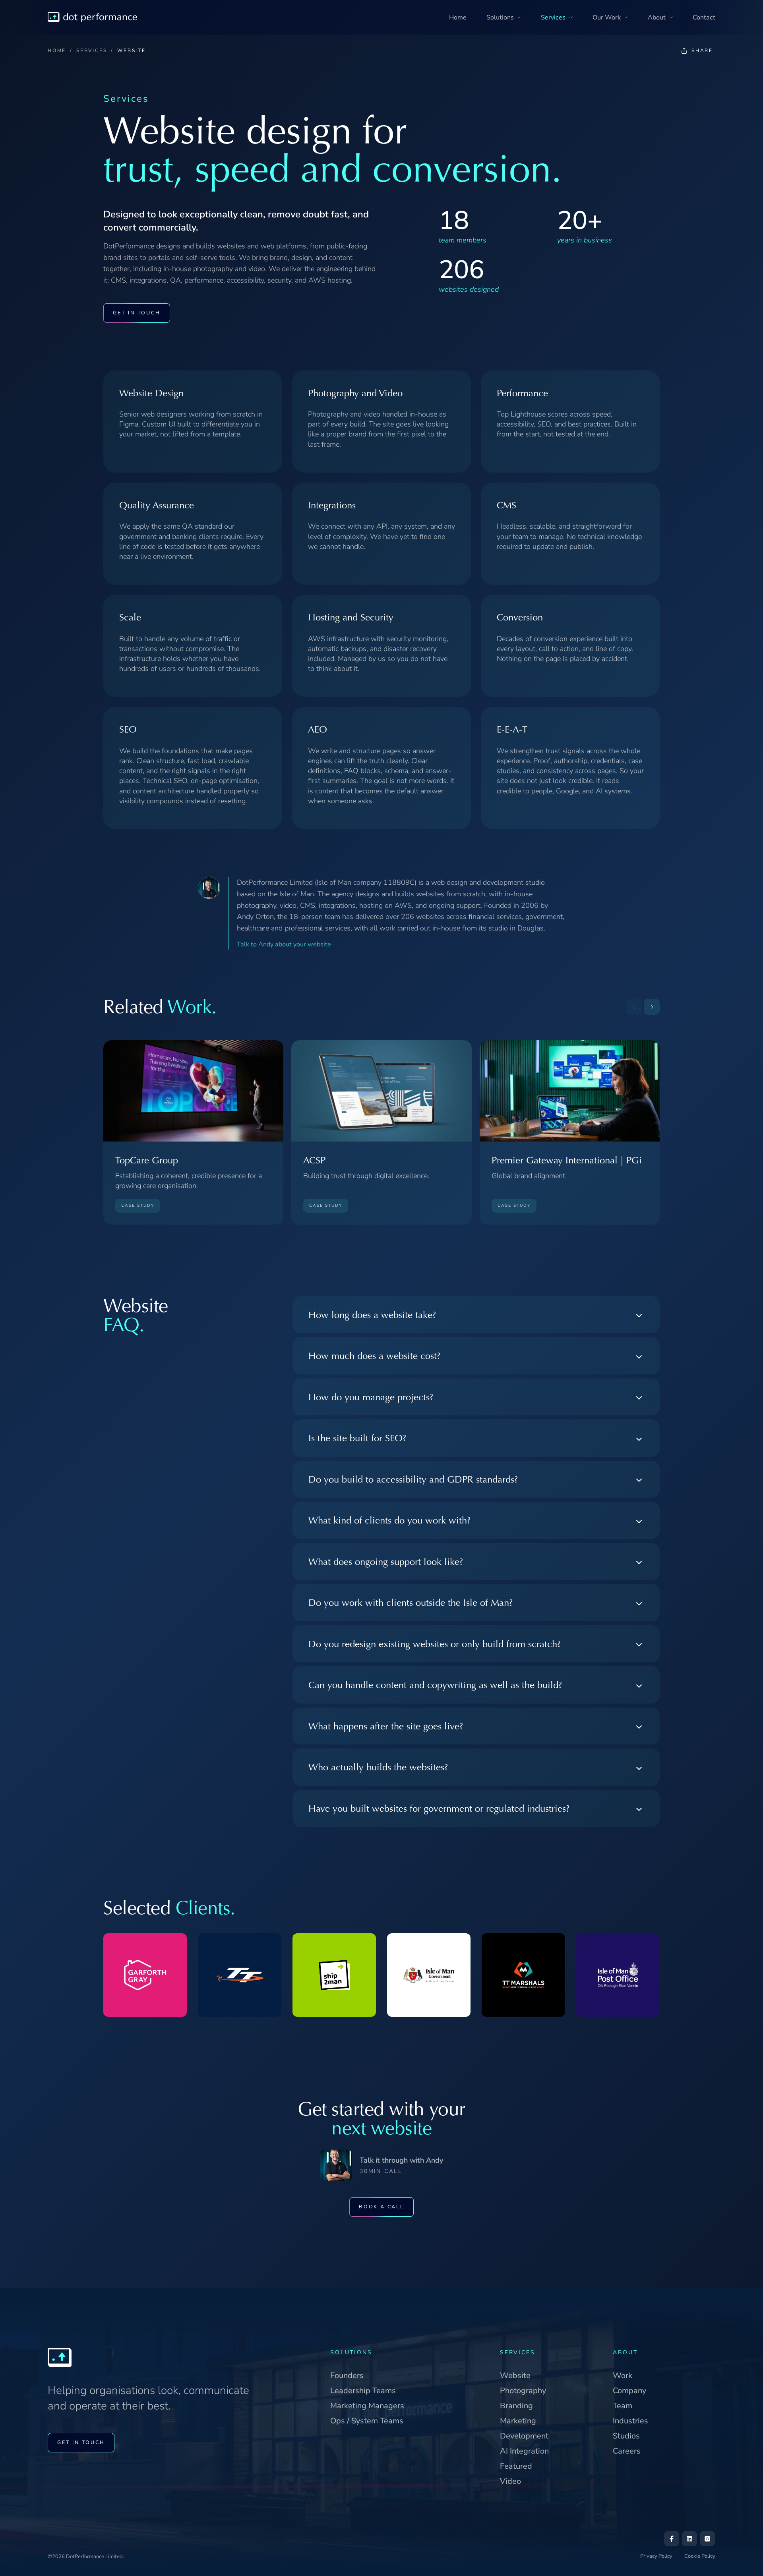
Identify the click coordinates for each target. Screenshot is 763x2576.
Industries (630, 2421)
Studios (626, 2436)
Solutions (500, 17)
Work (623, 2375)
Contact (704, 17)
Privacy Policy (656, 2556)
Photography (523, 2391)
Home (458, 17)
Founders (347, 2375)
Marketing (518, 2421)
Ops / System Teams (367, 2421)
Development (524, 2436)
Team (623, 2406)
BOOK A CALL (381, 2207)
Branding (516, 2406)
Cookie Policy (700, 2556)
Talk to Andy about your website (284, 944)
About (657, 17)
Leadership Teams (363, 2391)
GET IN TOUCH (137, 313)
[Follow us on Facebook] (672, 2539)
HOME (57, 50)
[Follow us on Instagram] (707, 2539)
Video (510, 2481)
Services (553, 17)
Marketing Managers (367, 2406)
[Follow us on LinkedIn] (689, 2539)
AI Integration (524, 2451)
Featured (516, 2466)
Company (629, 2391)
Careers (627, 2451)
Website (515, 2375)
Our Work (607, 17)
